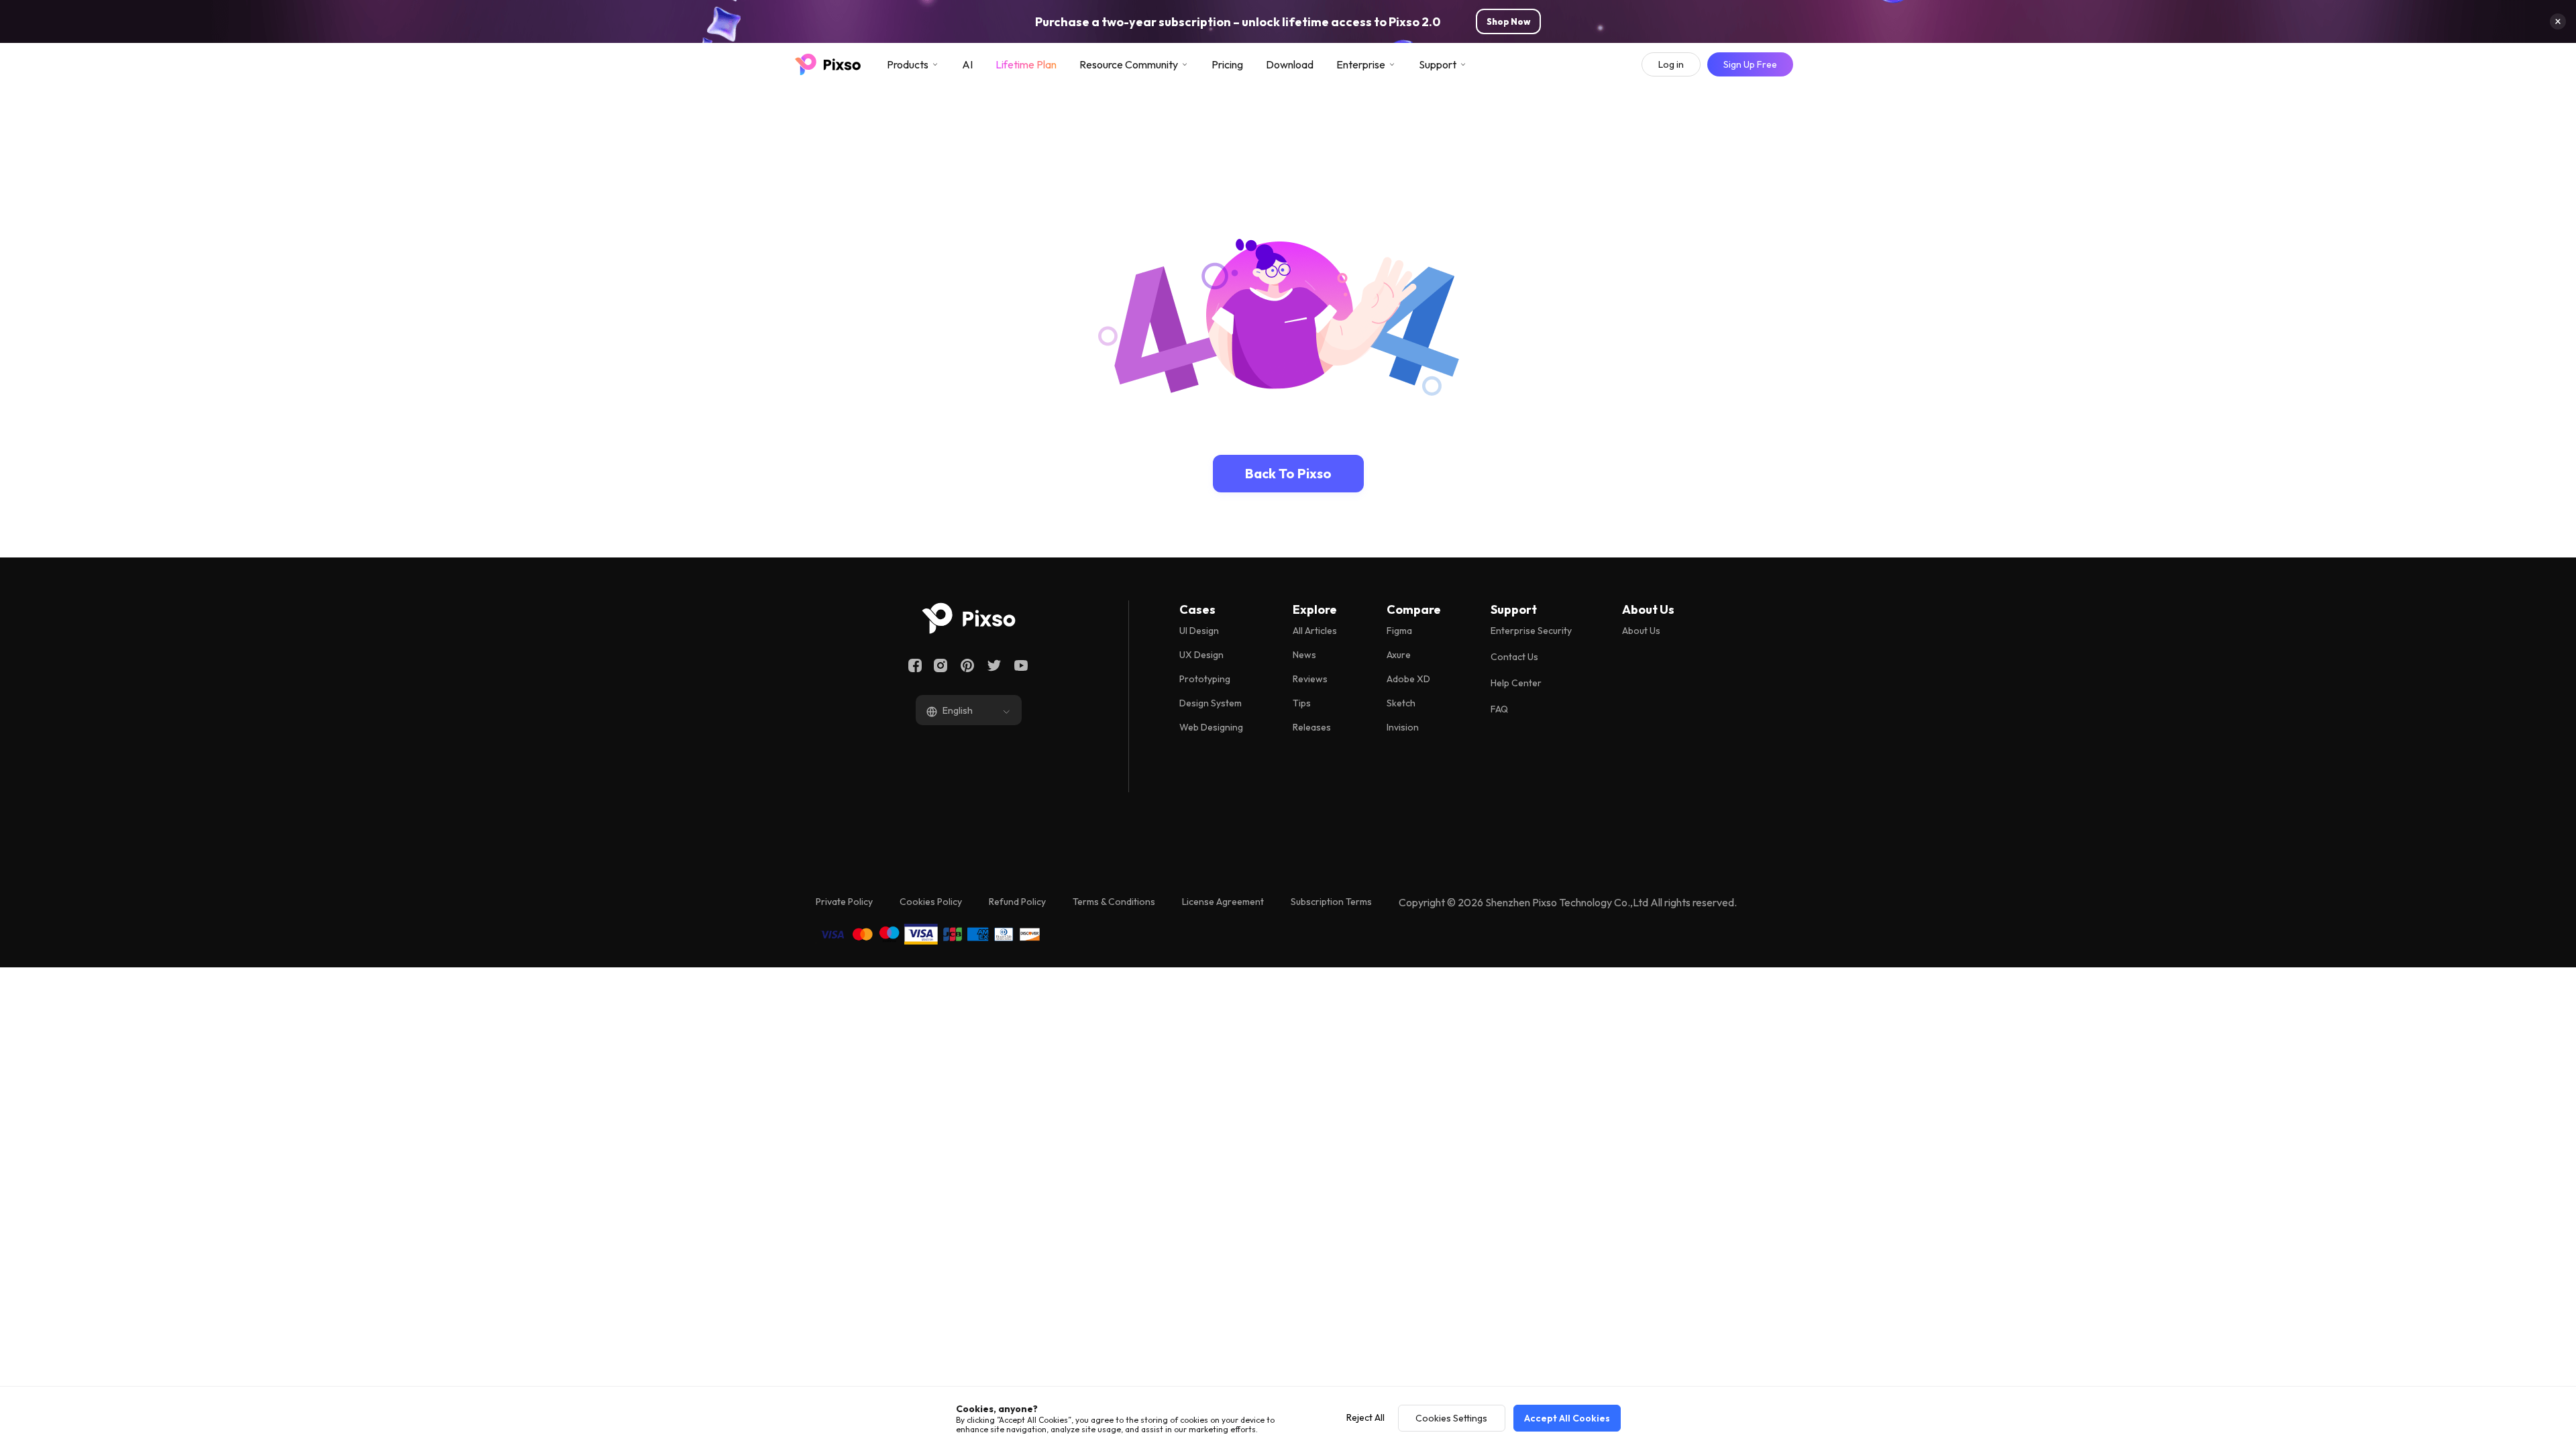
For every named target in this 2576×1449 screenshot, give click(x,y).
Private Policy (844, 902)
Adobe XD (1408, 679)
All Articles (1315, 631)
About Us (1641, 631)
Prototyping (1205, 679)
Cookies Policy (931, 902)
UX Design (1201, 655)
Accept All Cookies (1567, 1418)
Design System (1211, 703)
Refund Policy (1017, 902)
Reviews (1310, 679)
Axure (1399, 655)
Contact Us (1514, 657)
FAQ (1499, 709)
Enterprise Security (1531, 631)
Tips (1302, 703)
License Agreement (1223, 902)
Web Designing (1211, 727)
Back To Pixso (1288, 473)
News (1304, 655)
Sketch (1401, 703)
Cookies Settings (1451, 1418)
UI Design (1199, 631)
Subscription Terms (1331, 902)
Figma (1399, 631)
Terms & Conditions (1114, 902)
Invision (1403, 727)
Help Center (1516, 683)
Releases (1312, 727)
